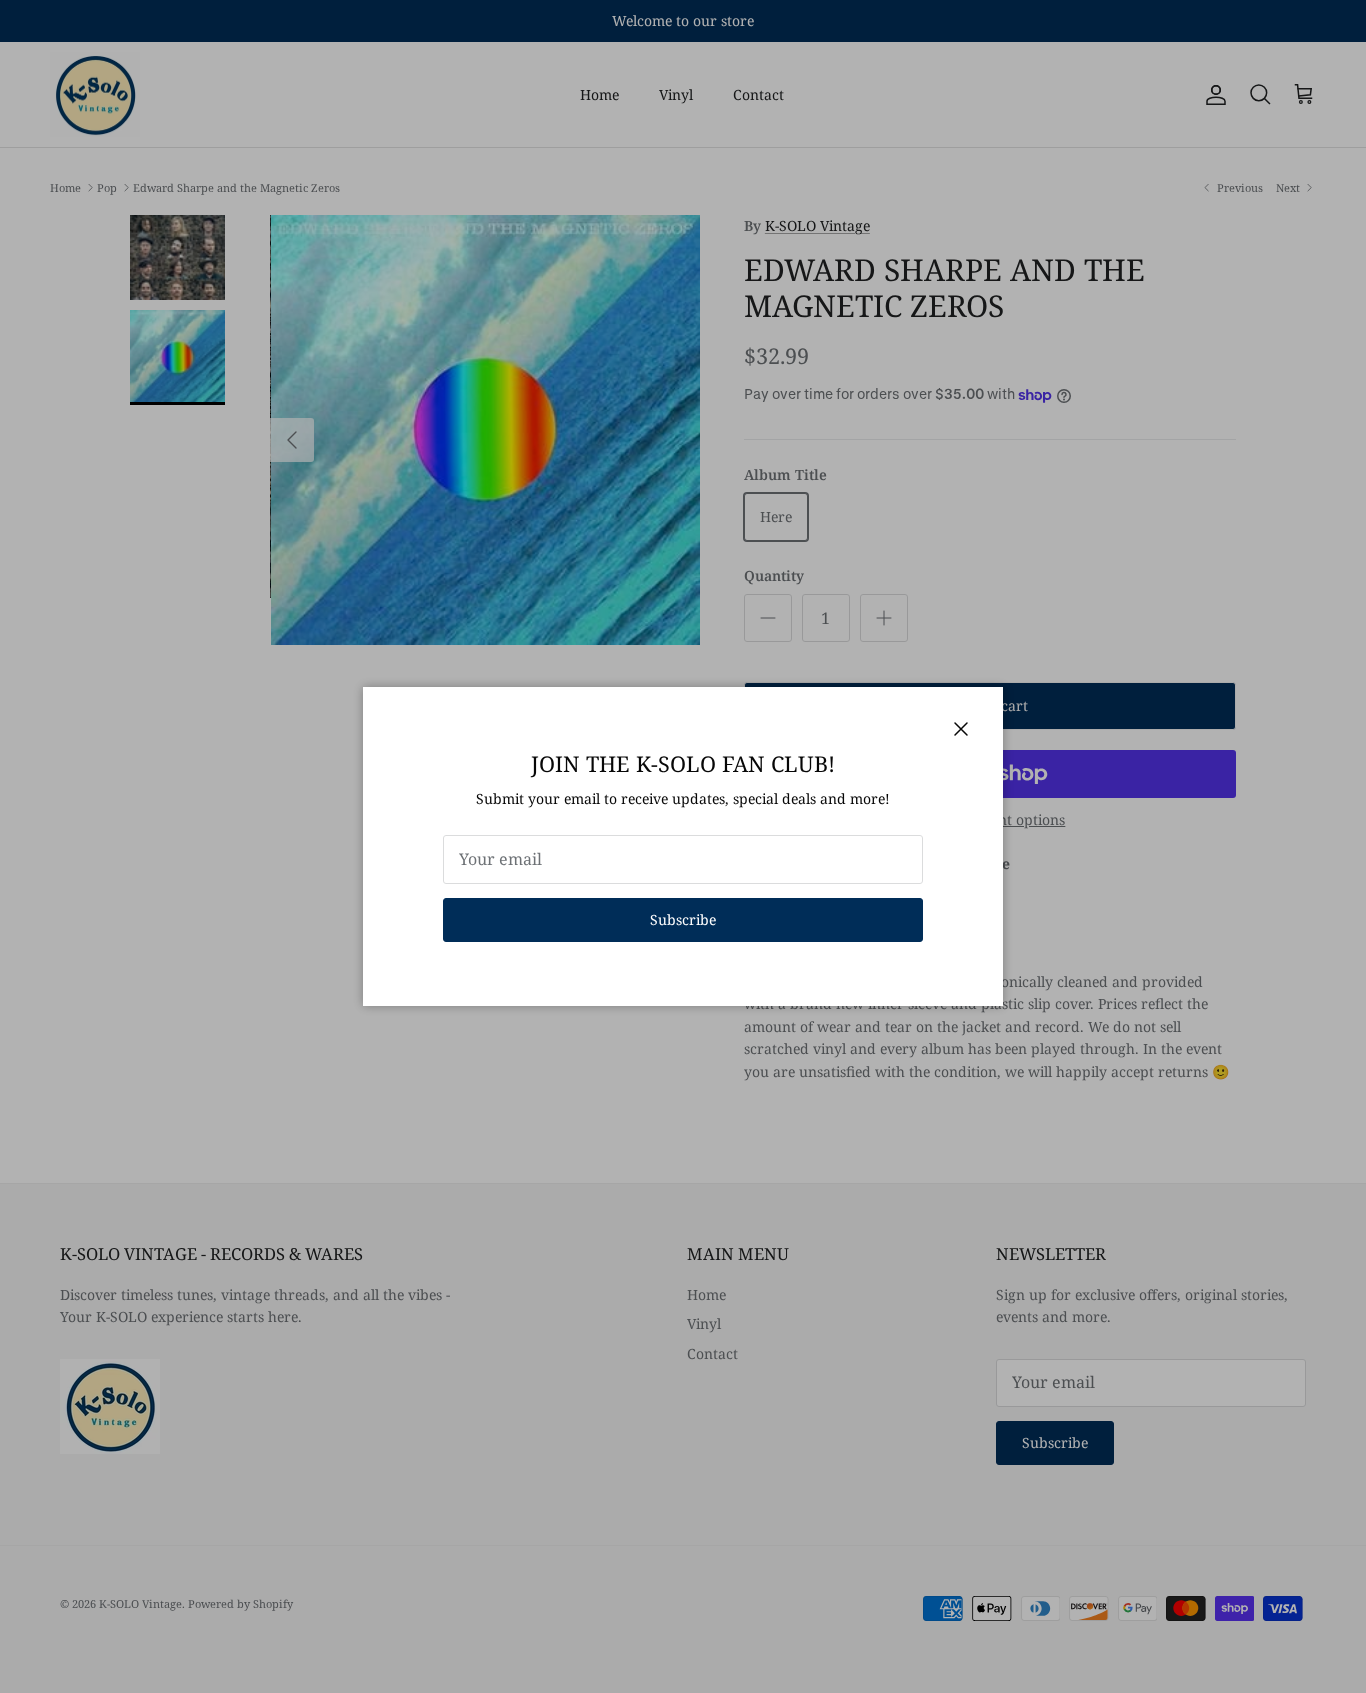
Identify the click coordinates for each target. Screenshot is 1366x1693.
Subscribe (683, 919)
